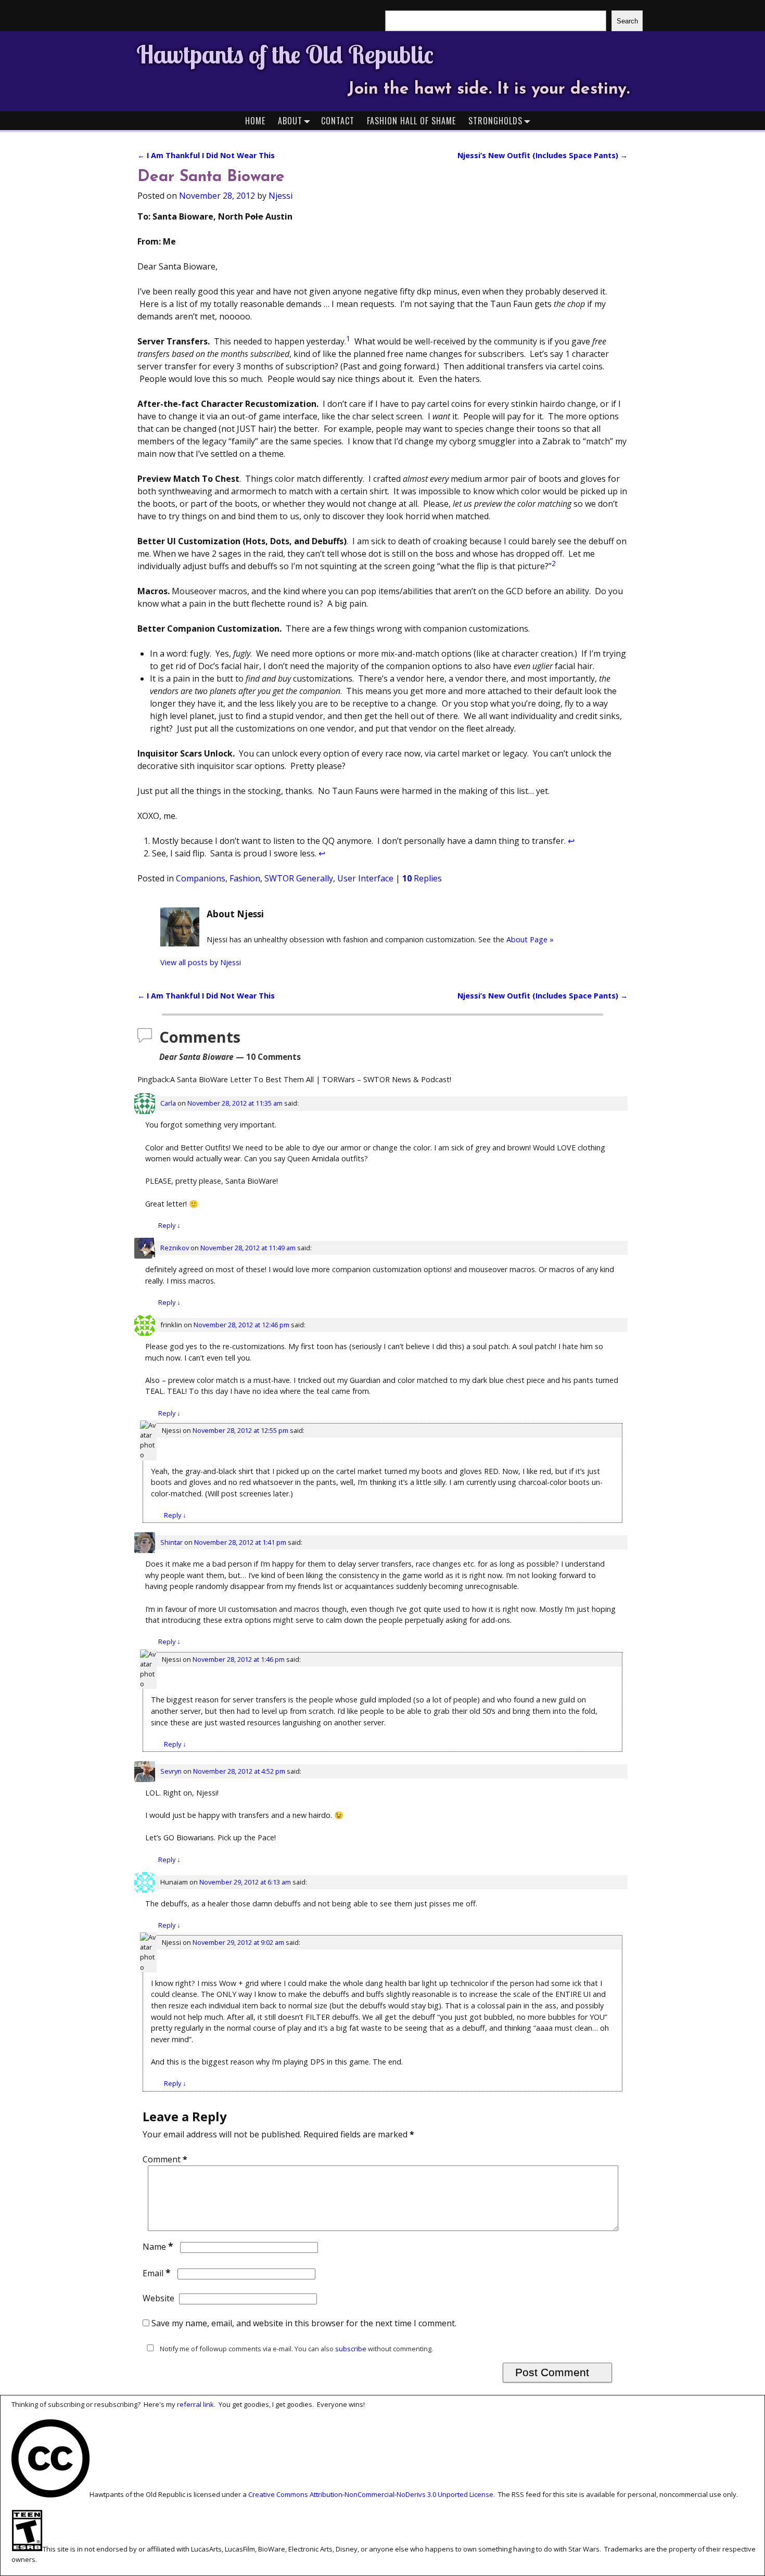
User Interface (365, 878)
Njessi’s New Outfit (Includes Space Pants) (543, 155)
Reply (169, 1225)
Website (158, 2298)
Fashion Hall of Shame (411, 121)
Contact (338, 121)
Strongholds (495, 121)
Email (157, 2273)
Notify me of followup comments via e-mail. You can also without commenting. (296, 2349)
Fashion (245, 878)
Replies (422, 878)
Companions (201, 878)
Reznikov (175, 1248)
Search (627, 21)
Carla (168, 1103)
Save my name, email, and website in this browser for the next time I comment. (304, 2323)
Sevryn (171, 1771)
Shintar (171, 1542)
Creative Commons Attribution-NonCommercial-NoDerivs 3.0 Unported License (371, 2495)
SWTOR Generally (299, 878)
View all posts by (201, 962)
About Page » (530, 939)
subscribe (351, 2349)
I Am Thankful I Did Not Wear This (206, 155)
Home (255, 121)
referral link (195, 2404)
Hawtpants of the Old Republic (285, 54)
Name (158, 2247)
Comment (165, 2159)
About (290, 121)
